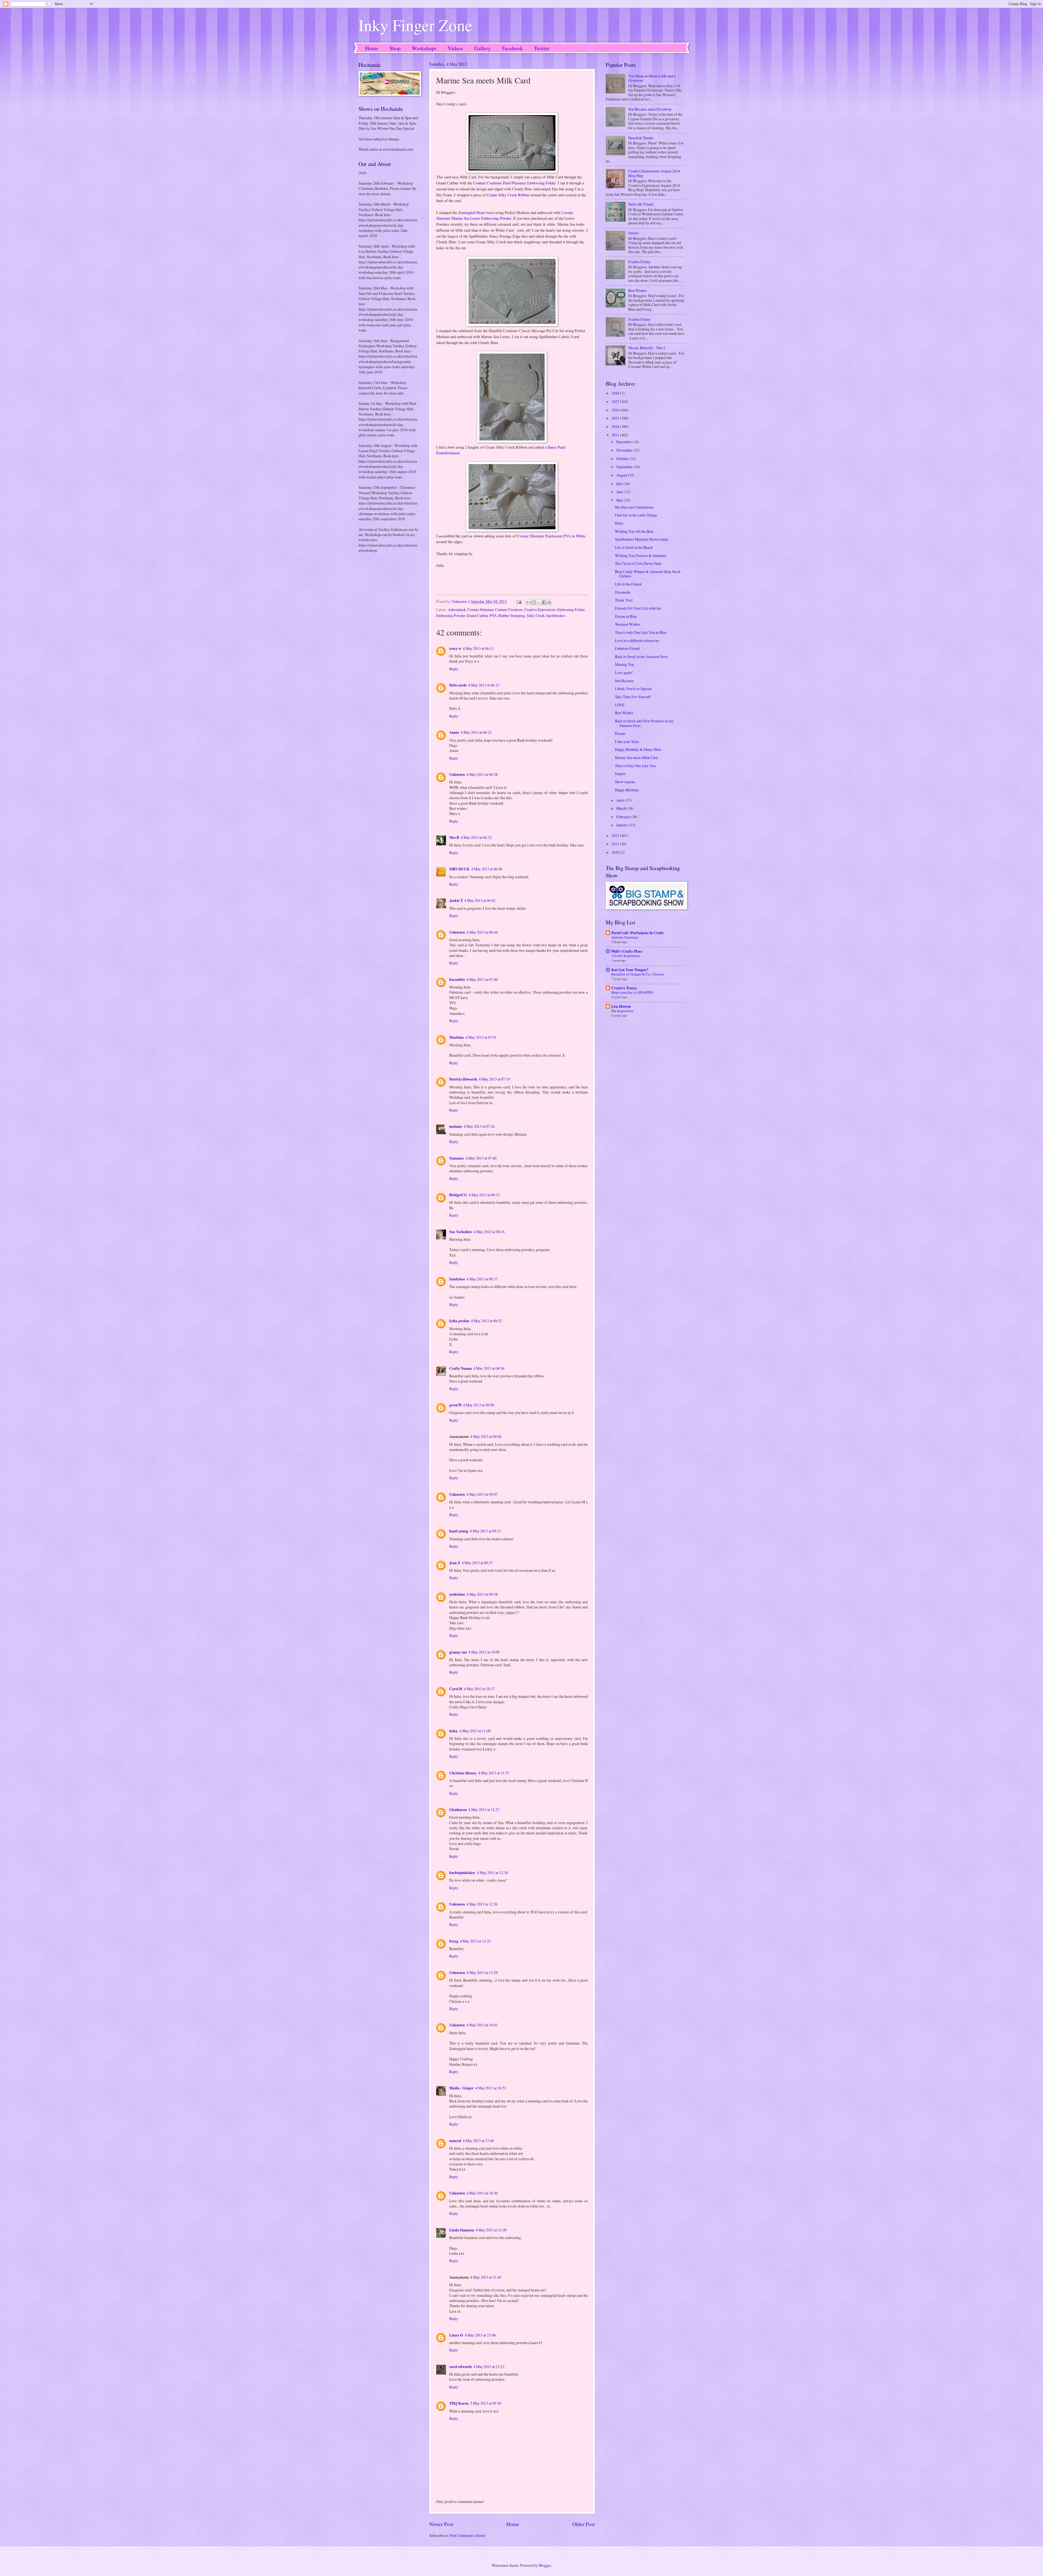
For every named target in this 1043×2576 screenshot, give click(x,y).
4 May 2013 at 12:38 (492, 1873)
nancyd (455, 2141)
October (623, 459)
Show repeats (625, 782)
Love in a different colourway (637, 640)
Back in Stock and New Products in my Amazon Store (644, 723)
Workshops (424, 48)
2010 (616, 852)
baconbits (457, 980)
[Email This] (529, 602)
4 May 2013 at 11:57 (494, 1773)
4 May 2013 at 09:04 (486, 1436)
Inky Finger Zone (415, 25)
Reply (454, 669)
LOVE (620, 705)
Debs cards (458, 685)
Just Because (624, 681)
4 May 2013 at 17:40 (478, 2141)
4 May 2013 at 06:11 (478, 648)
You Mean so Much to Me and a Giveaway (652, 78)
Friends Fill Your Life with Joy (638, 608)
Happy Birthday (627, 790)
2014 (616, 426)
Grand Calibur (477, 615)
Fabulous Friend (627, 648)
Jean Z (455, 1563)
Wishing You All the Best (634, 531)
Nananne (457, 1158)
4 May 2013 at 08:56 (489, 1368)
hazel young (459, 1531)
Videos (455, 48)
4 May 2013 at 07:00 (482, 979)
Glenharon (458, 1810)
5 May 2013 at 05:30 (486, 2403)
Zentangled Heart (472, 212)
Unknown (457, 774)
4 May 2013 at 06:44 (482, 932)
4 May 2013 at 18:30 (482, 2193)
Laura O (456, 2335)
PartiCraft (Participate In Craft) (638, 933)
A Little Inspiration (626, 956)
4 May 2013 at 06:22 (476, 732)
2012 (616, 835)
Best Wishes (637, 290)
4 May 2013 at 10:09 (484, 1652)
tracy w (455, 648)
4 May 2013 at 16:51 (491, 2088)
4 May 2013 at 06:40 (487, 869)
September (625, 467)
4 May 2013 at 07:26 (479, 1126)
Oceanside (623, 592)
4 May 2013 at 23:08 (480, 2335)
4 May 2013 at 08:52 (486, 1321)
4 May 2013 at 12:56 (482, 1904)
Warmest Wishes (627, 624)
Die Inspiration (622, 1011)
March (622, 808)
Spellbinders (556, 615)
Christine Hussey (463, 1773)
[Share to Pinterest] (549, 602)
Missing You (624, 664)
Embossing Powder (451, 615)
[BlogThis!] (534, 602)
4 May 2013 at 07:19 (494, 1079)
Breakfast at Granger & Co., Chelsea (638, 974)
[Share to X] (539, 602)
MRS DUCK (459, 869)
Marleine (457, 1037)
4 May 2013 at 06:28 (482, 774)
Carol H (456, 1689)
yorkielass (457, 1594)
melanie (456, 1126)
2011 (616, 844)
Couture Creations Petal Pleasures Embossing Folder (514, 183)
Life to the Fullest (628, 584)
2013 (616, 435)
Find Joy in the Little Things (636, 515)
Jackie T (456, 900)
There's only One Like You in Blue (641, 632)
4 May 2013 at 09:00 (479, 1405)
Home (372, 48)
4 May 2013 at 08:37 (482, 1279)
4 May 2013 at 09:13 (485, 1531)
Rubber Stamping (512, 615)
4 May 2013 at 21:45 (486, 2277)
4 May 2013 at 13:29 (482, 1972)
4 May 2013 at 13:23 (475, 1941)
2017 (616, 401)
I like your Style (627, 741)
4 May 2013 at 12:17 (484, 1810)
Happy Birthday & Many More (638, 749)
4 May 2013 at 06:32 (476, 837)
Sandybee (457, 1279)
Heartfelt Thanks (641, 138)
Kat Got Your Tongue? (630, 970)
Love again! (624, 673)
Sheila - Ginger (461, 2088)
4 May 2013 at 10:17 (479, 1689)
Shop (395, 48)
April (621, 800)
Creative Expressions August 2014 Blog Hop (654, 173)
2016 (616, 410)
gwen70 (455, 1405)
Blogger (545, 2565)
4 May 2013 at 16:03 (482, 2025)
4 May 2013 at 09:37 (477, 1563)
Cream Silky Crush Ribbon (508, 195)
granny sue (458, 1652)
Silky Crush (536, 615)
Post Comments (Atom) (468, 2535)
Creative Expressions (540, 610)
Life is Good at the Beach (634, 547)
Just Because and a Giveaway (650, 109)
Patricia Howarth (463, 1079)
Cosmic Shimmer (480, 610)
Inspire (620, 774)
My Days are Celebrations (634, 507)
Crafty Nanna (461, 1368)
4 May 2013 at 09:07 (482, 1494)
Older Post (584, 2524)
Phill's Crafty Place (627, 951)
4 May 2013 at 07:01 (481, 1037)
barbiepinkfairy (462, 1873)
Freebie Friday (639, 262)
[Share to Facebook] (544, 602)
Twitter (542, 48)
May (620, 500)
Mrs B (454, 837)
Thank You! (624, 600)
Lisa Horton (621, 1006)
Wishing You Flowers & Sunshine (641, 555)
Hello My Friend (641, 204)
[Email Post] (519, 601)
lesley (454, 1731)
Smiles (633, 233)
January (623, 825)
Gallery (483, 48)
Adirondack (457, 610)
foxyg (454, 1941)
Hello (619, 523)
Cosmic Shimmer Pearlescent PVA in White (551, 536)
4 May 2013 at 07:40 (481, 1158)
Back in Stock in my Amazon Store (641, 656)
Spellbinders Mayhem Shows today (642, 539)
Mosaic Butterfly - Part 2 (647, 348)
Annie (454, 732)
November (625, 450)
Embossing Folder (571, 610)
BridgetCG (458, 1195)
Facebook (512, 48)
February (624, 817)
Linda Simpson (462, 2230)
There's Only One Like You (635, 766)
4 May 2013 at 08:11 (484, 1195)
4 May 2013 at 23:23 (489, 2366)
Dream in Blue (626, 616)
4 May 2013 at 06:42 (480, 900)
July (620, 484)
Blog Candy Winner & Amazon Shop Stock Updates (648, 574)
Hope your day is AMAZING (632, 992)
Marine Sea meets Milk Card (636, 758)
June (620, 492)
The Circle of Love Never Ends (638, 563)
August (622, 475)
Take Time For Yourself (633, 697)
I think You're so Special (633, 689)
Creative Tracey (624, 988)
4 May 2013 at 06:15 (484, 685)
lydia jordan (459, 1321)
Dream (620, 733)
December (624, 442)
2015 (616, 418)
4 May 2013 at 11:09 (475, 1731)
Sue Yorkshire (461, 1232)
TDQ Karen (459, 2403)
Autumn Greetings (625, 937)
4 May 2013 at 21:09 (491, 2230)
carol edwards (461, 2367)
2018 (616, 393)
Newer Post (441, 2524)
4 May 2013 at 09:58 (482, 1594)
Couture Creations (509, 610)
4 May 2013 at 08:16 (489, 1232)
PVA (493, 615)
